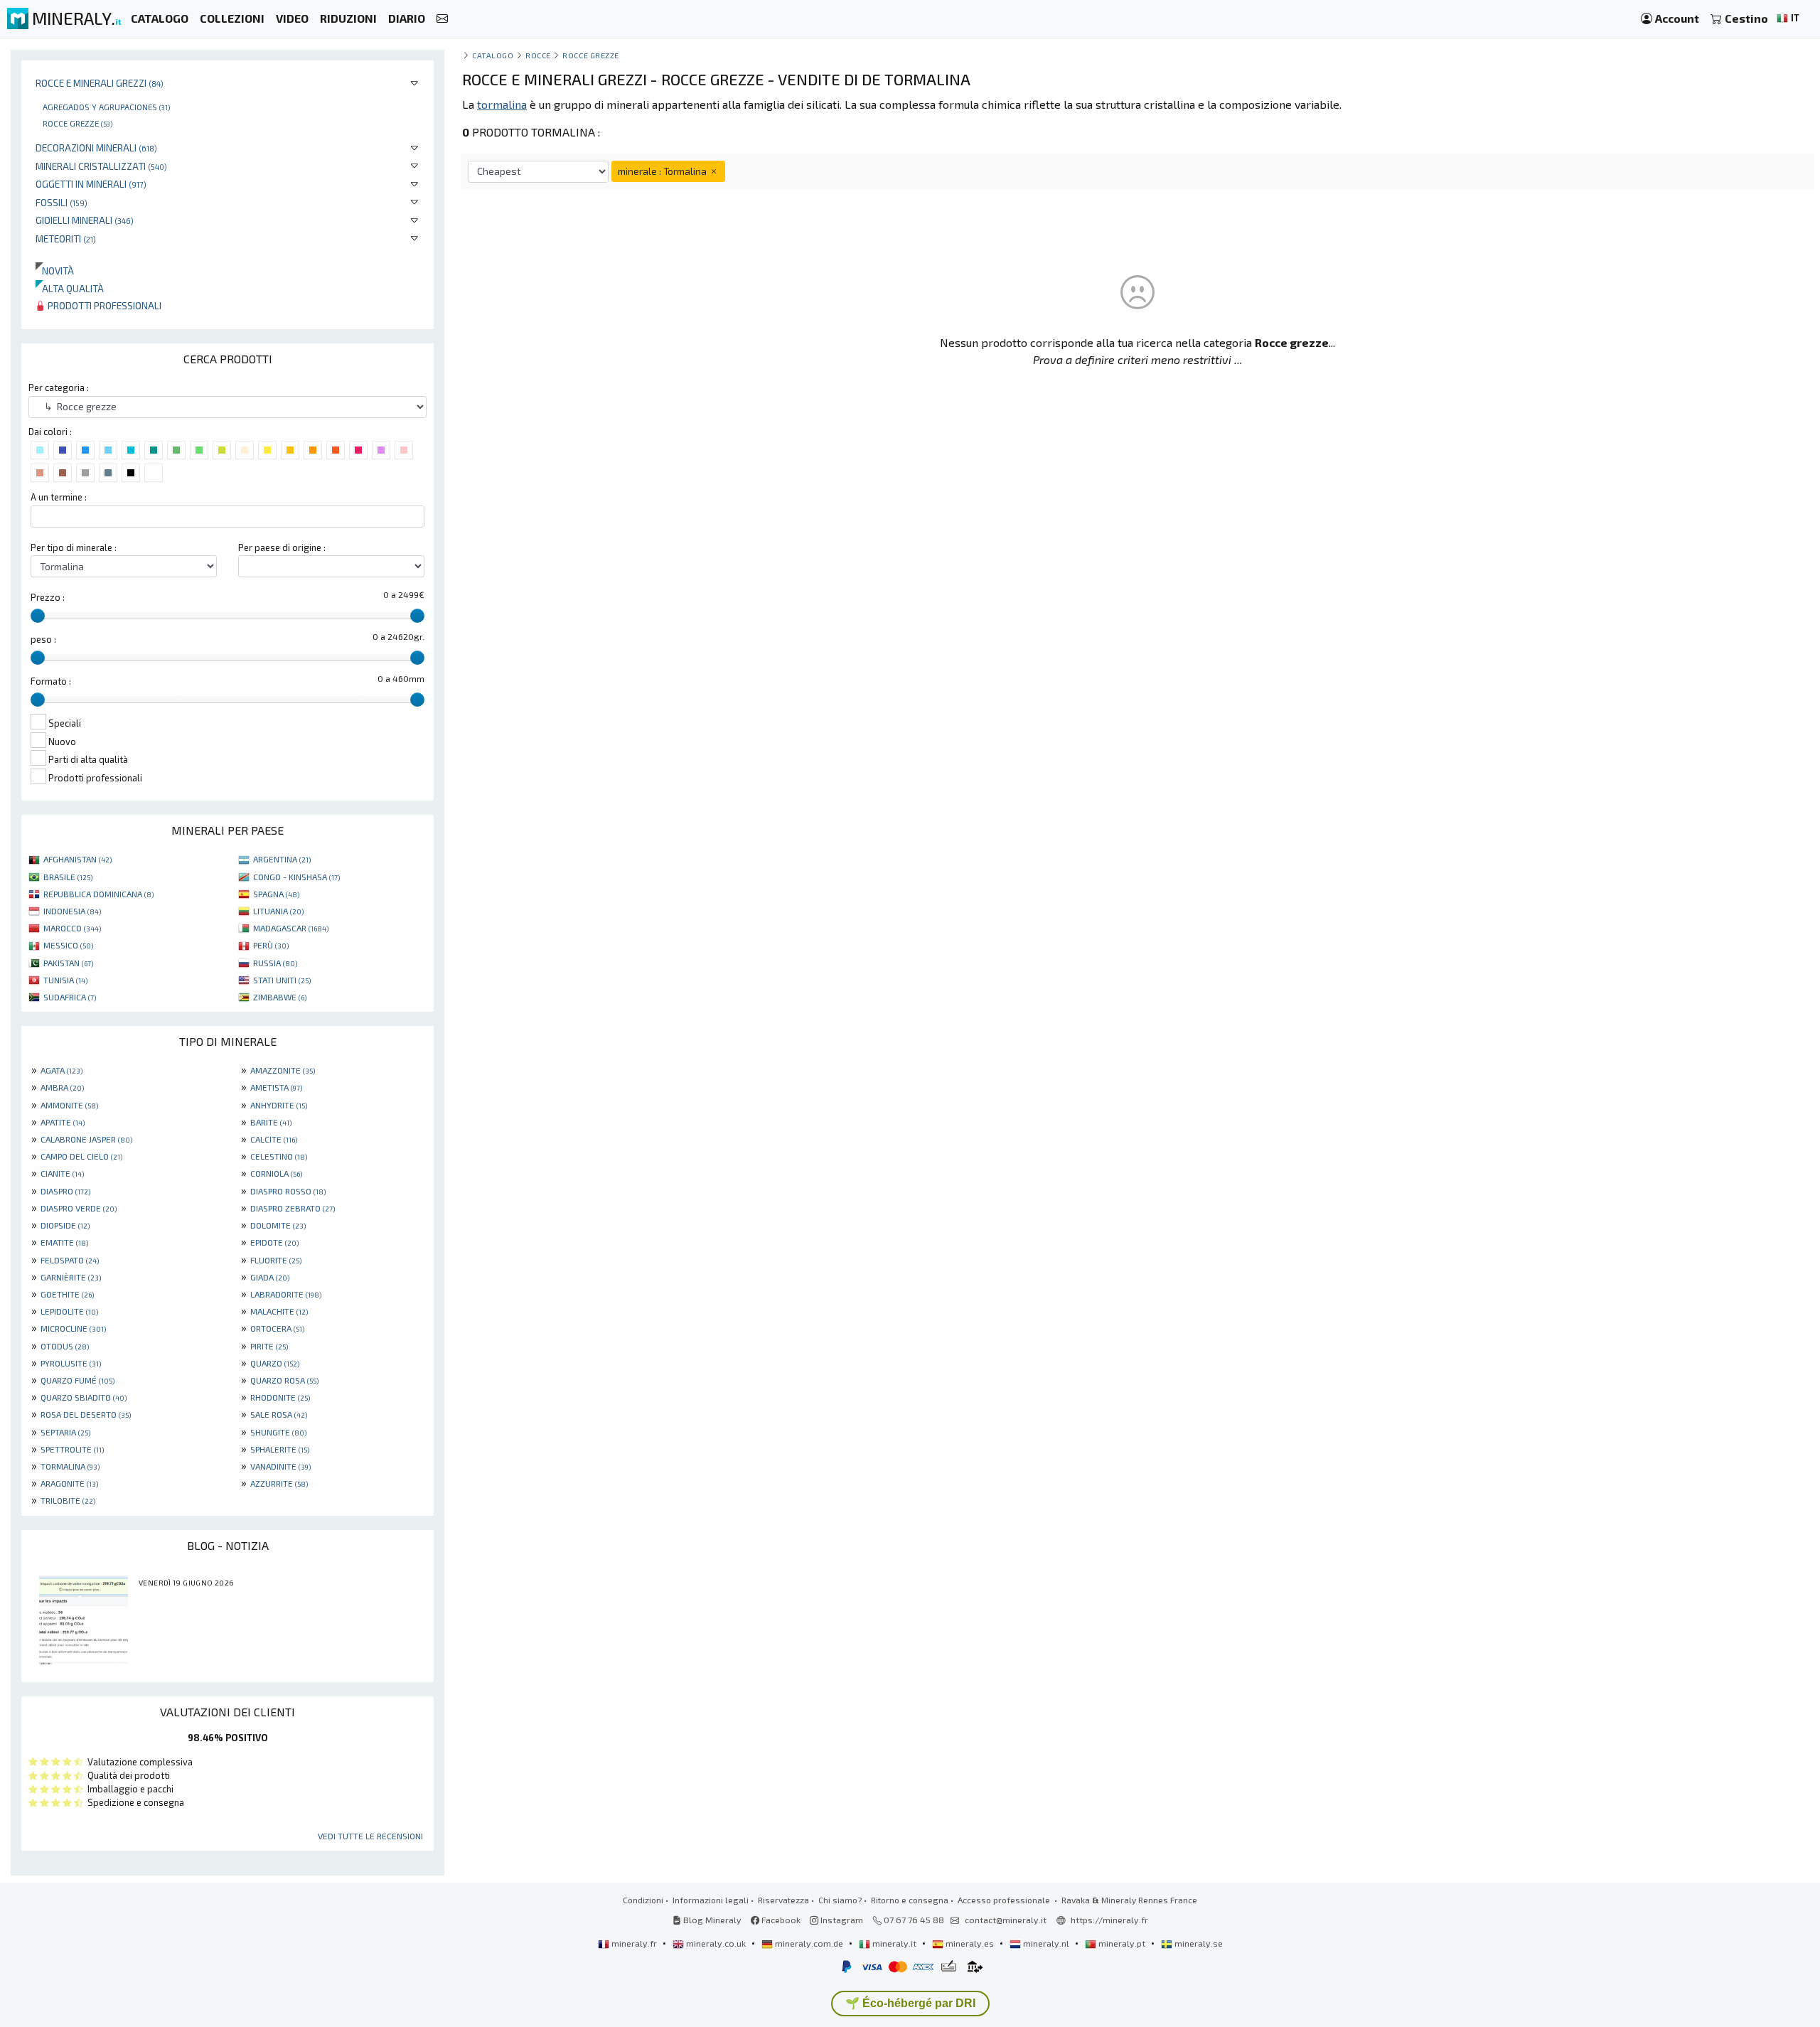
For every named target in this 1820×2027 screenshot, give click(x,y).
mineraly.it (894, 1943)
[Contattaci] (442, 19)
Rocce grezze (77, 123)
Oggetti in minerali (91, 184)
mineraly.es (970, 1943)
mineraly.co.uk (716, 1943)
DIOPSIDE (65, 1225)
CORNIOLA (276, 1173)
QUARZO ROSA (284, 1380)
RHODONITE (280, 1397)
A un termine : (59, 497)
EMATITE (64, 1242)
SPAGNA (276, 894)
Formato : (51, 681)
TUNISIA (65, 980)
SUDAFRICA (70, 997)
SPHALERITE (280, 1449)
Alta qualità (70, 288)
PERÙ (271, 945)
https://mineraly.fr (1109, 1920)
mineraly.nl (1046, 1943)
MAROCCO (72, 928)
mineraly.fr (634, 1943)
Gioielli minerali (85, 220)
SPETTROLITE (72, 1449)
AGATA (61, 1070)
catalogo (493, 55)
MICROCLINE (73, 1328)
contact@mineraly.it (1006, 1920)
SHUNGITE (278, 1432)
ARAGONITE (69, 1483)
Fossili (61, 202)
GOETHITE (67, 1294)
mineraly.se (1198, 1943)
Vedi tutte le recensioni (370, 1836)
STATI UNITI (282, 980)
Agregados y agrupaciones (106, 107)
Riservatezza (783, 1900)
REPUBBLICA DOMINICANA (98, 894)
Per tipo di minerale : (74, 547)
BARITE (271, 1122)
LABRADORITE (286, 1294)
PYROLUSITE (71, 1363)
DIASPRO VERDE (79, 1208)
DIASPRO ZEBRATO (293, 1208)
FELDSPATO (70, 1260)
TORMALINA (70, 1466)
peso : (43, 639)
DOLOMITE (278, 1225)
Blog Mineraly (711, 1920)
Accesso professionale (1005, 1900)
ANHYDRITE (279, 1105)
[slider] (38, 616)
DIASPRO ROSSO (288, 1191)
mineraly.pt (1122, 1943)
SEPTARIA (65, 1432)
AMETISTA (276, 1087)
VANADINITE (280, 1466)
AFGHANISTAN (77, 859)
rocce (538, 55)
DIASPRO (65, 1191)
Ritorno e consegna (910, 1900)
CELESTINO (279, 1156)
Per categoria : (59, 387)
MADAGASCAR (291, 928)
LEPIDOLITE (69, 1311)
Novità (55, 271)
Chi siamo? (840, 1900)
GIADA (270, 1277)
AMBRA (62, 1087)
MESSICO (68, 945)
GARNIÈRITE (71, 1277)
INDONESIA (72, 911)
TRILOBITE (68, 1500)
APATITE (63, 1122)
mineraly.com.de (809, 1943)
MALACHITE (279, 1311)
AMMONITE (69, 1105)
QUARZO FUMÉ (77, 1380)
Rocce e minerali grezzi (100, 83)
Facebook (780, 1920)
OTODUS (65, 1346)
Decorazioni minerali (96, 148)
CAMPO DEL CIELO (81, 1156)
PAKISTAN (68, 963)
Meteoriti (66, 239)
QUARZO (275, 1363)
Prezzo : (48, 597)
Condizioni (643, 1900)
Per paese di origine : (282, 547)
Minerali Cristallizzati (101, 166)
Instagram (841, 1920)
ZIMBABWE (280, 997)
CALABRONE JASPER (86, 1139)
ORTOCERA (277, 1328)
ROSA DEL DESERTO (86, 1414)
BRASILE (68, 877)
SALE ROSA (279, 1414)
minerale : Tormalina (663, 171)
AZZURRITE (279, 1483)
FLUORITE (276, 1260)
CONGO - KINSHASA (296, 877)
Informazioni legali (711, 1900)
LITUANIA (278, 911)
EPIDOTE (274, 1242)
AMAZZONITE (283, 1070)
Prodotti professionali (103, 305)
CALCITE (274, 1139)
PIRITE (269, 1346)
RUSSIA (275, 963)
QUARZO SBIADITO (84, 1397)
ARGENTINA (282, 859)
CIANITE (62, 1173)
